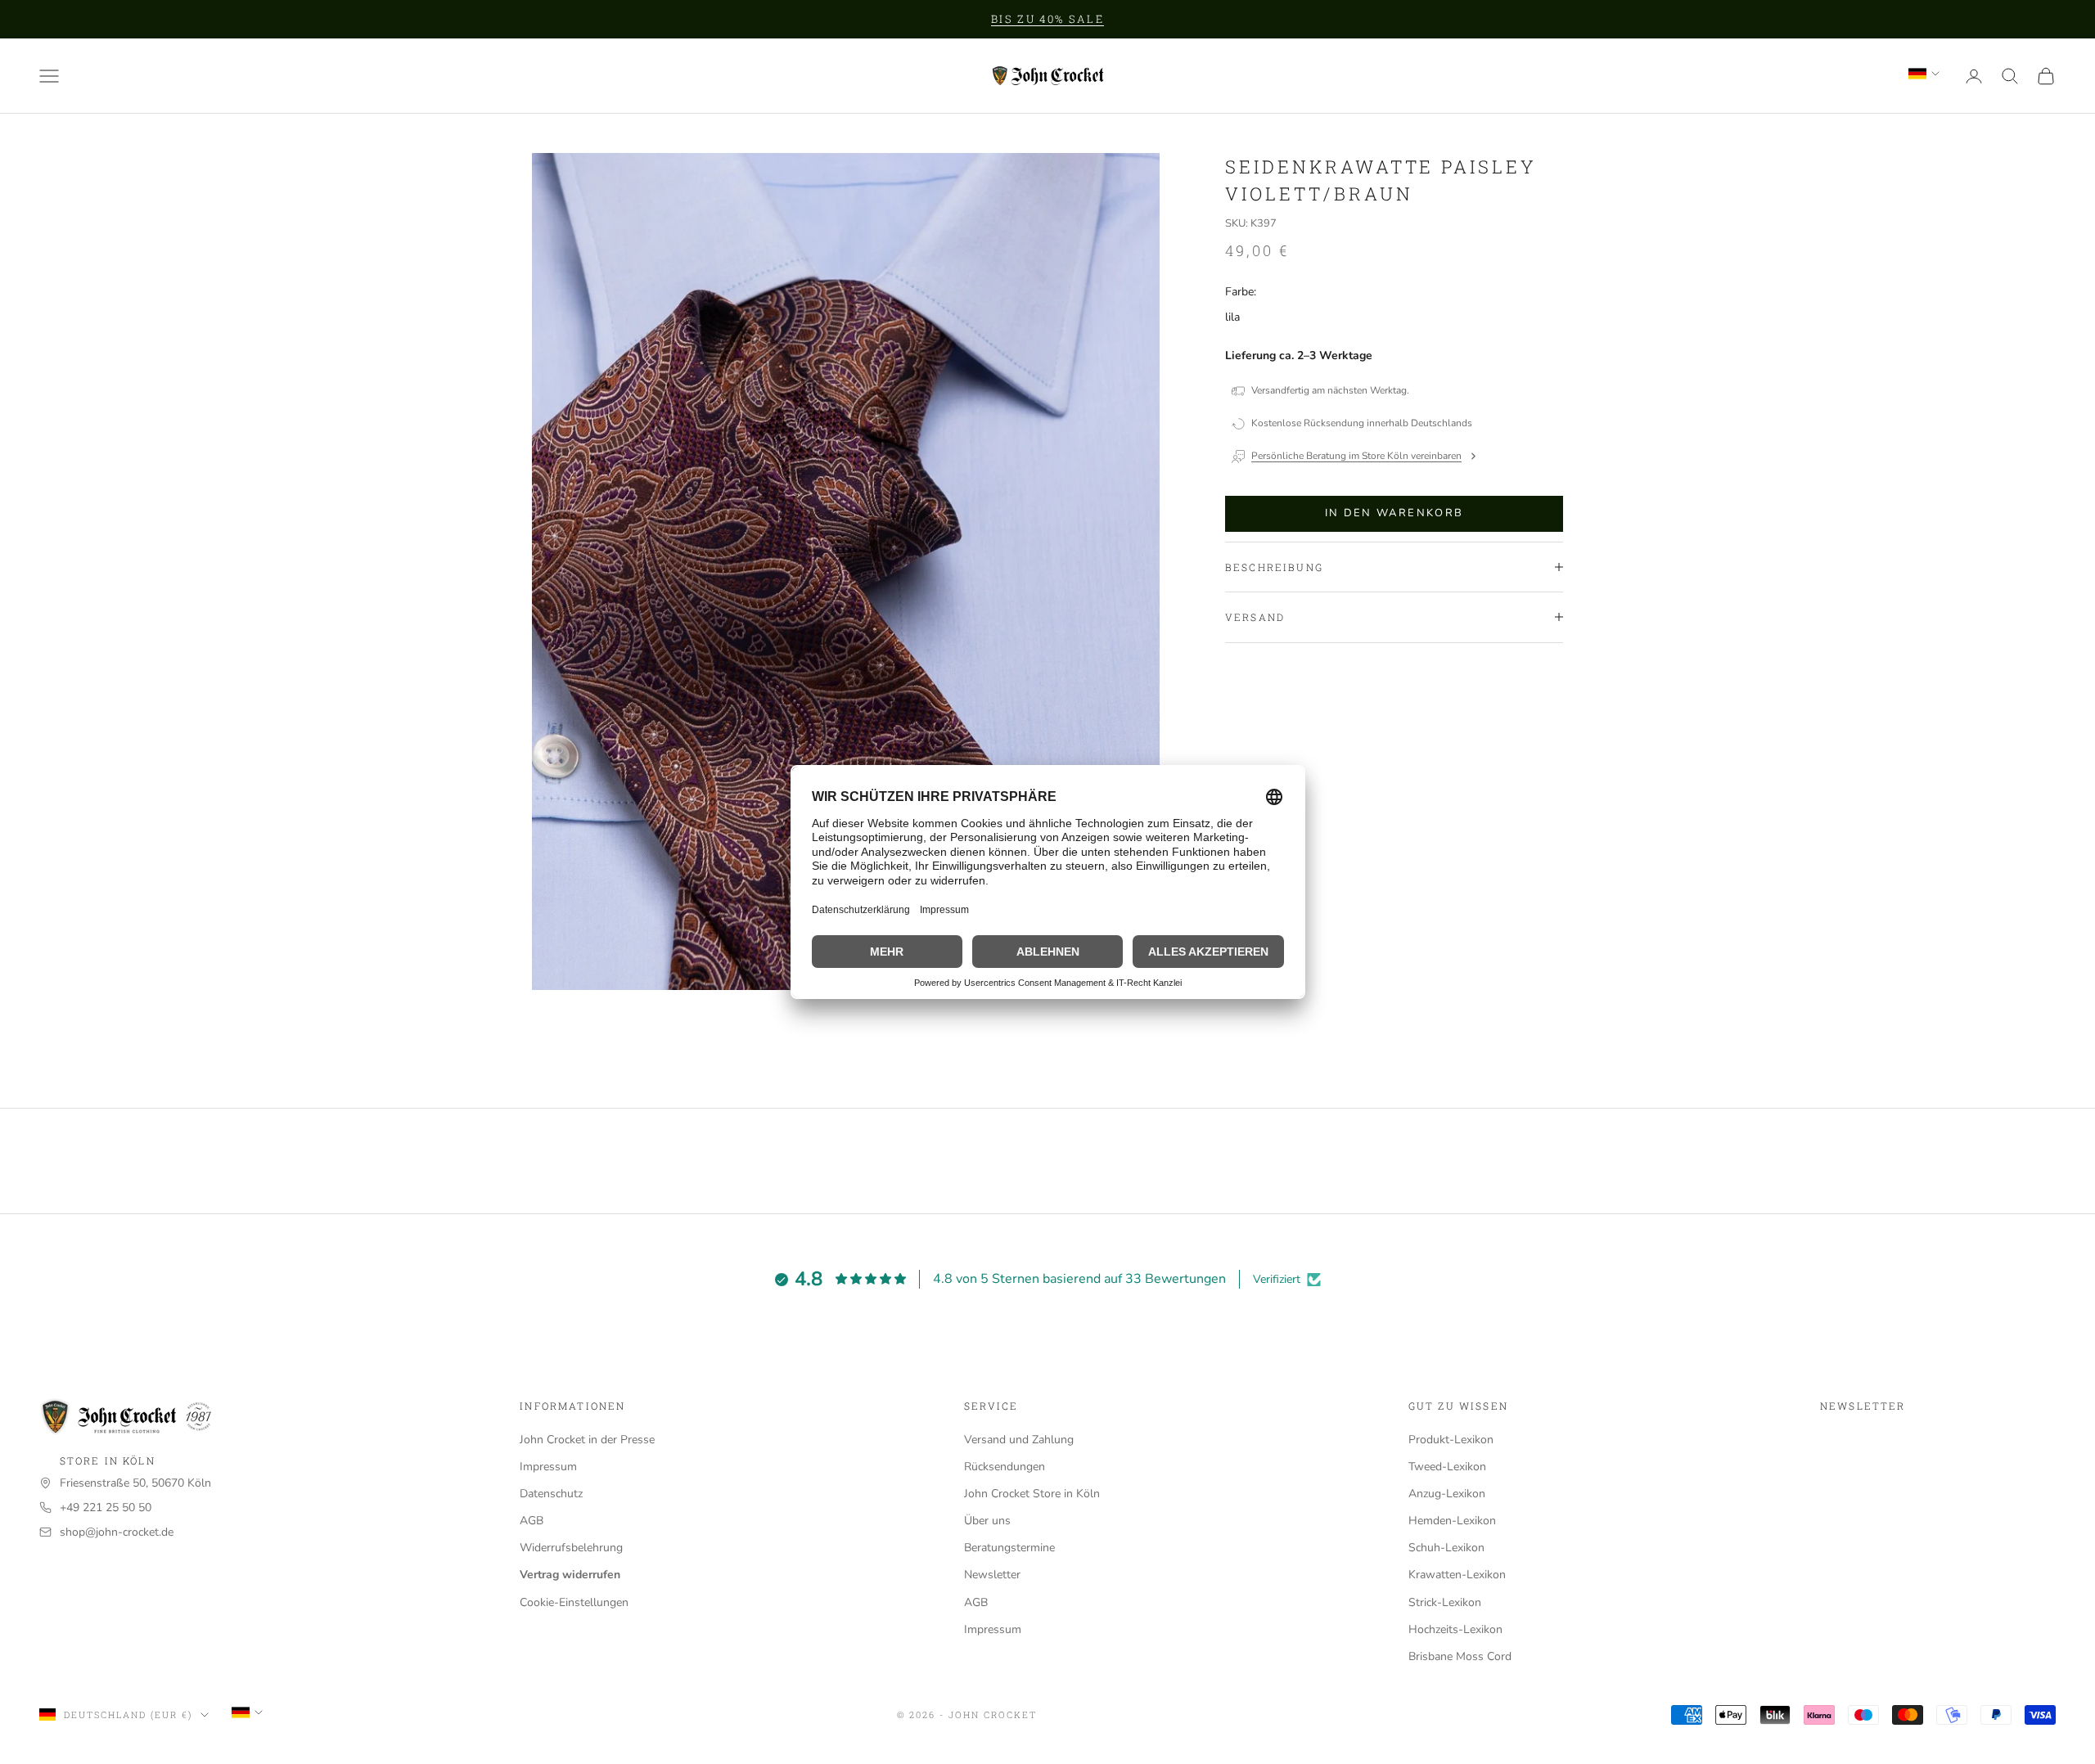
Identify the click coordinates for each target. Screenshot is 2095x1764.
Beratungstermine (1009, 1548)
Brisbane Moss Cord (1460, 1656)
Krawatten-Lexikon (1457, 1575)
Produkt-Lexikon (1451, 1440)
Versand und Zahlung (1019, 1440)
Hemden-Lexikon (1452, 1521)
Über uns (987, 1521)
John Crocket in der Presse (587, 1440)
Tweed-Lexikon (1447, 1467)
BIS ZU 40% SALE (1047, 19)
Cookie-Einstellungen (574, 1602)
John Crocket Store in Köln (1032, 1494)
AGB (532, 1521)
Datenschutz (551, 1494)
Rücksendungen (1005, 1467)
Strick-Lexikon (1445, 1602)
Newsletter (992, 1575)
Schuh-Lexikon (1446, 1548)
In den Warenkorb (1394, 513)
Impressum (548, 1467)
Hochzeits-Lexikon (1455, 1629)
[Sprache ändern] (1924, 74)
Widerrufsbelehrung (571, 1548)
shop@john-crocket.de (117, 1532)
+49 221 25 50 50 (106, 1507)
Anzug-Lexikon (1447, 1494)
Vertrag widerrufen (570, 1575)
